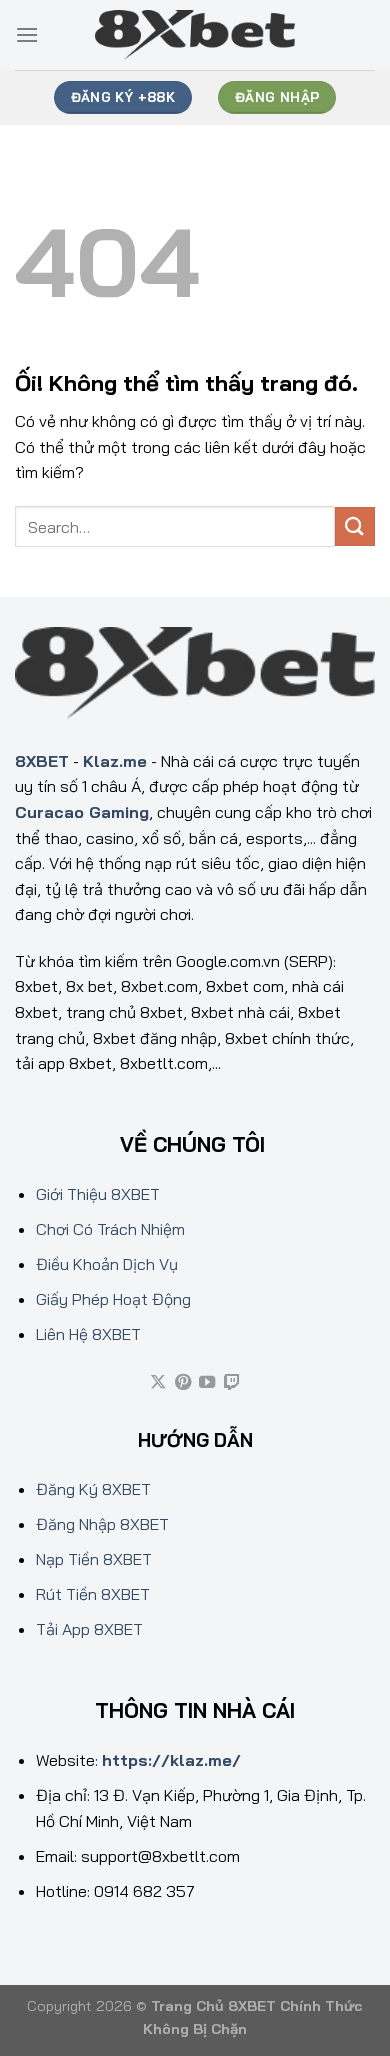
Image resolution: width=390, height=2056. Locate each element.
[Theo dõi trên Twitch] (232, 1383)
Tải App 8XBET (89, 1629)
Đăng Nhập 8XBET (102, 1524)
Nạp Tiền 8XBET (94, 1559)
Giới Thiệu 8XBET (98, 1194)
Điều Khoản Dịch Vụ (107, 1264)
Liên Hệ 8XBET (88, 1334)
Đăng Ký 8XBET (93, 1489)
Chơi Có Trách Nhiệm (110, 1229)
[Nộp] (355, 526)
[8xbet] (195, 35)
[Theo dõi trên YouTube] (207, 1383)
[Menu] (27, 34)
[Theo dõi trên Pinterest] (183, 1383)
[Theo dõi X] (158, 1383)
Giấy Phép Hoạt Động (113, 1299)
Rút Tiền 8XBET (93, 1594)
